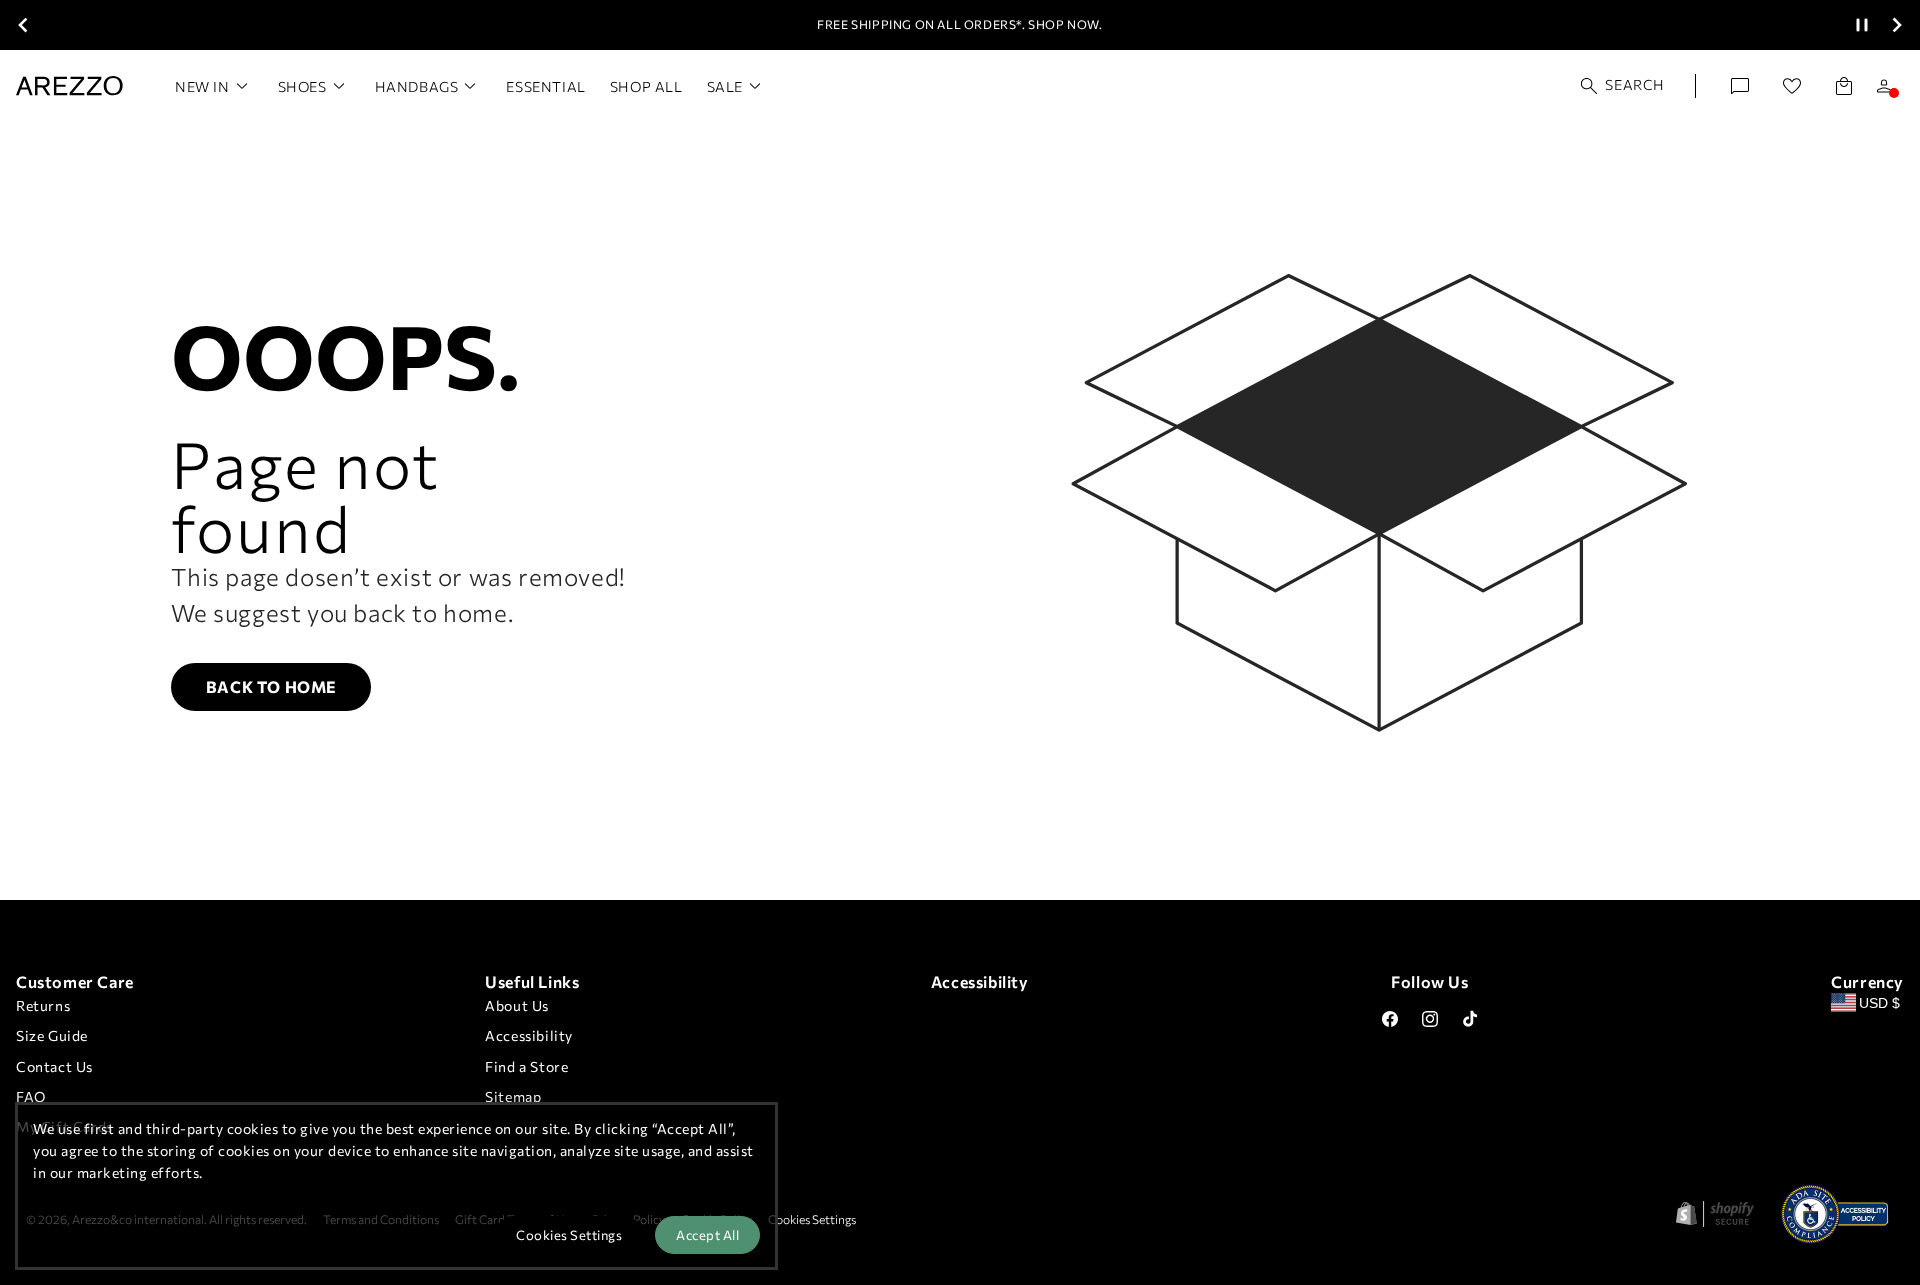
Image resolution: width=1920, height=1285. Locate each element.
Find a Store (526, 1066)
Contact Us (54, 1066)
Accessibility (529, 1035)
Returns (43, 1005)
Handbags (417, 86)
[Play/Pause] (1862, 25)
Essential (545, 86)
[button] (1623, 86)
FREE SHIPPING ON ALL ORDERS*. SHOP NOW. (959, 24)
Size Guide (52, 1035)
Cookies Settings (812, 1219)
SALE (725, 86)
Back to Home (271, 686)
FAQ (31, 1096)
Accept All (707, 1235)
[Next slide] (1897, 25)
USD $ (1879, 1003)
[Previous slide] (23, 25)
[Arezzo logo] (69, 86)
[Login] (1884, 86)
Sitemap (513, 1096)
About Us (517, 1005)
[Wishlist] (1792, 86)
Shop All (646, 86)
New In (202, 86)
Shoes (302, 86)
